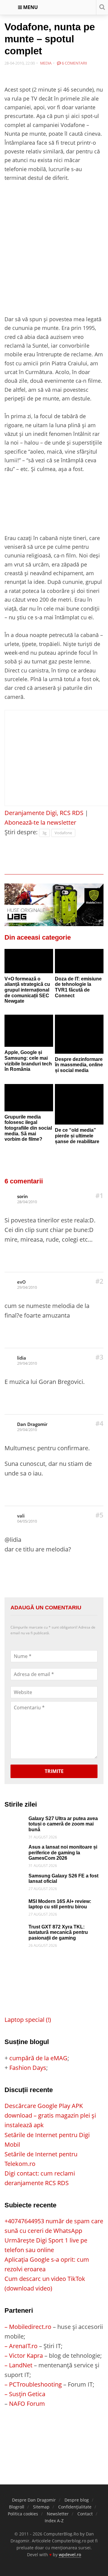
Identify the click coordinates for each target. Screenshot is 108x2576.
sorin (22, 1196)
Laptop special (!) (28, 2020)
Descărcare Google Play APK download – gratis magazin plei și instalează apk (50, 2115)
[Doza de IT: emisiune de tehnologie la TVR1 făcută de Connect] (79, 961)
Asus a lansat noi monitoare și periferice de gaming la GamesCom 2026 (63, 1853)
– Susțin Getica (25, 2394)
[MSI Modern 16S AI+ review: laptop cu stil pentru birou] (15, 1903)
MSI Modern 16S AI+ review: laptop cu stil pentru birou (60, 1904)
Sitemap (41, 2507)
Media (46, 63)
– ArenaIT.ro (21, 2346)
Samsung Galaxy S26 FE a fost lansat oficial (63, 1879)
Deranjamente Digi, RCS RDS (44, 813)
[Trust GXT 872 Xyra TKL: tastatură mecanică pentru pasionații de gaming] (15, 1929)
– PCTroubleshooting (33, 2384)
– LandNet (18, 2365)
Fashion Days (28, 2068)
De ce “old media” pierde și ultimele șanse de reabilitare (77, 1136)
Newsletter (58, 2514)
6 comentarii (74, 63)
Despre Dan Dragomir (34, 2500)
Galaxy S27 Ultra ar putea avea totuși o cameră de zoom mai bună (63, 1824)
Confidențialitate (75, 2507)
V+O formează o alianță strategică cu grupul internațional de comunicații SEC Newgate (27, 990)
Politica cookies (23, 2514)
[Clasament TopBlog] (54, 2432)
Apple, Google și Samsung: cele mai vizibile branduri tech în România (28, 1061)
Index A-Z (54, 2521)
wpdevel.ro (70, 2555)
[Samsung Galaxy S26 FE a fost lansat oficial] (15, 1878)
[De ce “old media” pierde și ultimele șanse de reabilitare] (79, 1104)
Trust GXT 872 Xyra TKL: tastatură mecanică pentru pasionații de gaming (58, 1932)
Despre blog (77, 2500)
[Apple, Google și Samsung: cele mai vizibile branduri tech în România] (29, 1031)
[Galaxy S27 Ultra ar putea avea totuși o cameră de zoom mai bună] (15, 1821)
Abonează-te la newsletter (40, 822)
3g (44, 833)
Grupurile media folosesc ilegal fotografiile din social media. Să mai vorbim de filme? (28, 1128)
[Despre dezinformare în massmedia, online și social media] (79, 1034)
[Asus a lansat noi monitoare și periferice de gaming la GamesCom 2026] (15, 1849)
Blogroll (17, 2507)
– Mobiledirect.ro (28, 2327)
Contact (85, 2514)
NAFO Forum (27, 2404)
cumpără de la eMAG (38, 2058)
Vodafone (63, 833)
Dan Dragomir (32, 1424)
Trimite (54, 1771)
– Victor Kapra (24, 2356)
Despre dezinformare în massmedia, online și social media (79, 1065)
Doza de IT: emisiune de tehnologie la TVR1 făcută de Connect (78, 987)
